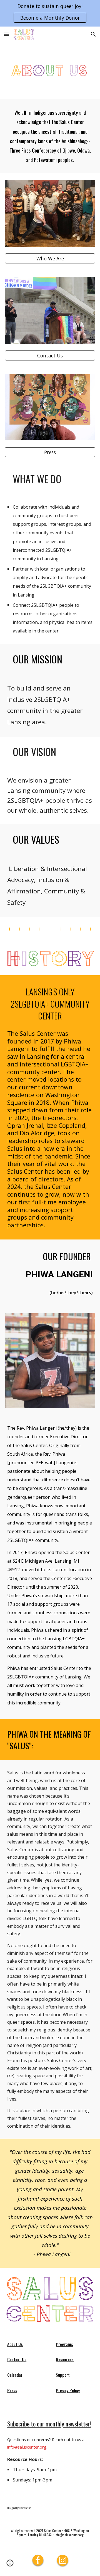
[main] (50, 136)
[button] (7, 34)
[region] (50, 13)
